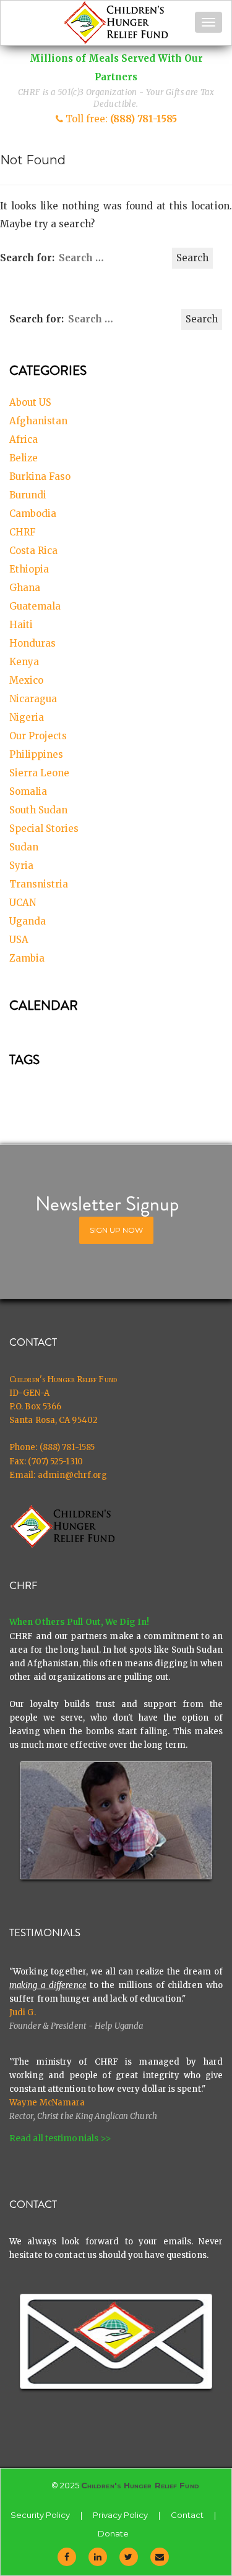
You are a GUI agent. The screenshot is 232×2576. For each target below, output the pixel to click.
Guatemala (35, 606)
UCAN (23, 903)
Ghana (25, 588)
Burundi (28, 495)
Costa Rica (33, 551)
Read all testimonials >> (60, 2138)
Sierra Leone (39, 773)
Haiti (21, 625)
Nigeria (27, 717)
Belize (24, 458)
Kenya (24, 662)
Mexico (26, 680)
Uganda (28, 921)
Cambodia (33, 514)
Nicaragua (33, 699)
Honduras (32, 643)
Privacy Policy (120, 2515)
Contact (187, 2515)
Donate (113, 2533)
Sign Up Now (116, 1230)
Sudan (24, 847)
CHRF (23, 532)
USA (19, 940)
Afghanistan (38, 421)
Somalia (28, 791)
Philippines (36, 754)
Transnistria (39, 884)
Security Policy (40, 2515)
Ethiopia (29, 569)
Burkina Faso (40, 476)
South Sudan (38, 810)
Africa (24, 439)
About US (30, 402)
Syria (21, 866)
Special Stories (44, 829)
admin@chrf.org (72, 1475)
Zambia (27, 958)
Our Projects (38, 736)
